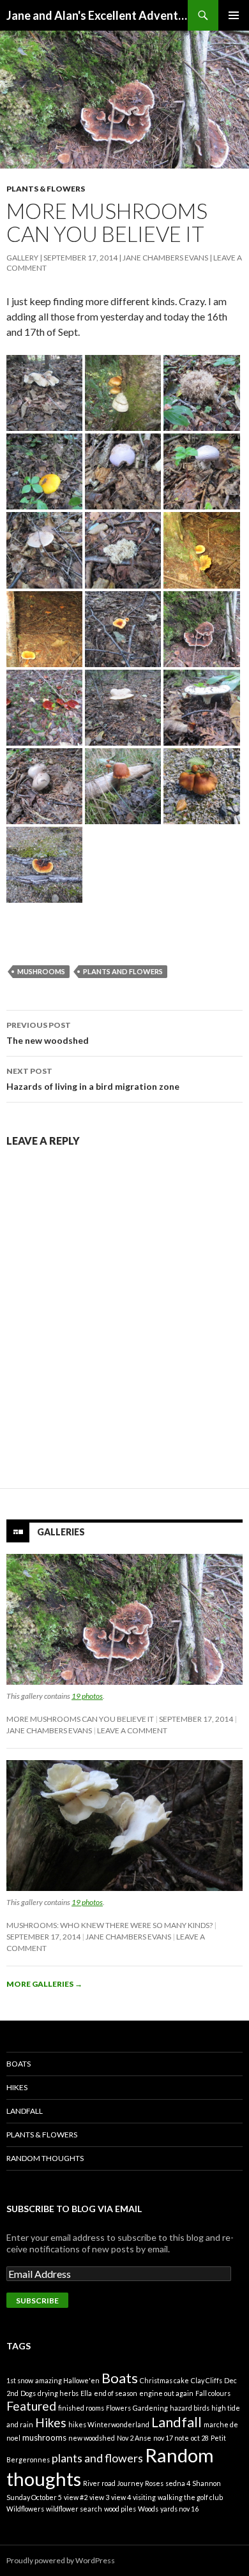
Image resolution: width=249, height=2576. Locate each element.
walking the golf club (190, 2497)
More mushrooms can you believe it (80, 1719)
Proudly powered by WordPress (61, 2560)
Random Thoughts (45, 2158)
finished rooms (81, 2408)
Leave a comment (132, 1730)
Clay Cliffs (207, 2380)
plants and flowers (123, 971)
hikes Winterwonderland (109, 2424)
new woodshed (92, 2438)
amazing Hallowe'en (67, 2380)
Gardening (150, 2408)
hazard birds (190, 2408)
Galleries (61, 1532)
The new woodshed (48, 1033)
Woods (148, 2509)
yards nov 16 (179, 2509)
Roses (154, 2483)
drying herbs (58, 2393)
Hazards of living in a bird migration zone (93, 1079)
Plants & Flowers (46, 189)
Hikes (17, 2087)
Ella (86, 2393)
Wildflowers (25, 2509)
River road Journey (113, 2483)
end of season (116, 2393)
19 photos (87, 1696)
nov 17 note (171, 2438)
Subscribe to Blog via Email (74, 2209)
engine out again (166, 2393)
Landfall (25, 2111)
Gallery (22, 258)
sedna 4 (178, 2483)
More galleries (44, 1984)
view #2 (76, 2497)
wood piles (120, 2509)
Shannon (207, 2483)
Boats (19, 2064)
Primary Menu (234, 15)
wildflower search (74, 2509)
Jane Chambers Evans (165, 258)
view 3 (99, 2497)
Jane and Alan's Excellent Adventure (97, 15)
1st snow (20, 2380)
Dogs (28, 2393)
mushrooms (41, 971)
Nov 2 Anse (134, 2438)
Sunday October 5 (34, 2497)
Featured (31, 2406)
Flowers (118, 2408)
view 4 (121, 2497)
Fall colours (213, 2393)
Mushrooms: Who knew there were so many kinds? (109, 1925)
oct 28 (200, 2438)
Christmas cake (164, 2380)
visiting (144, 2497)
